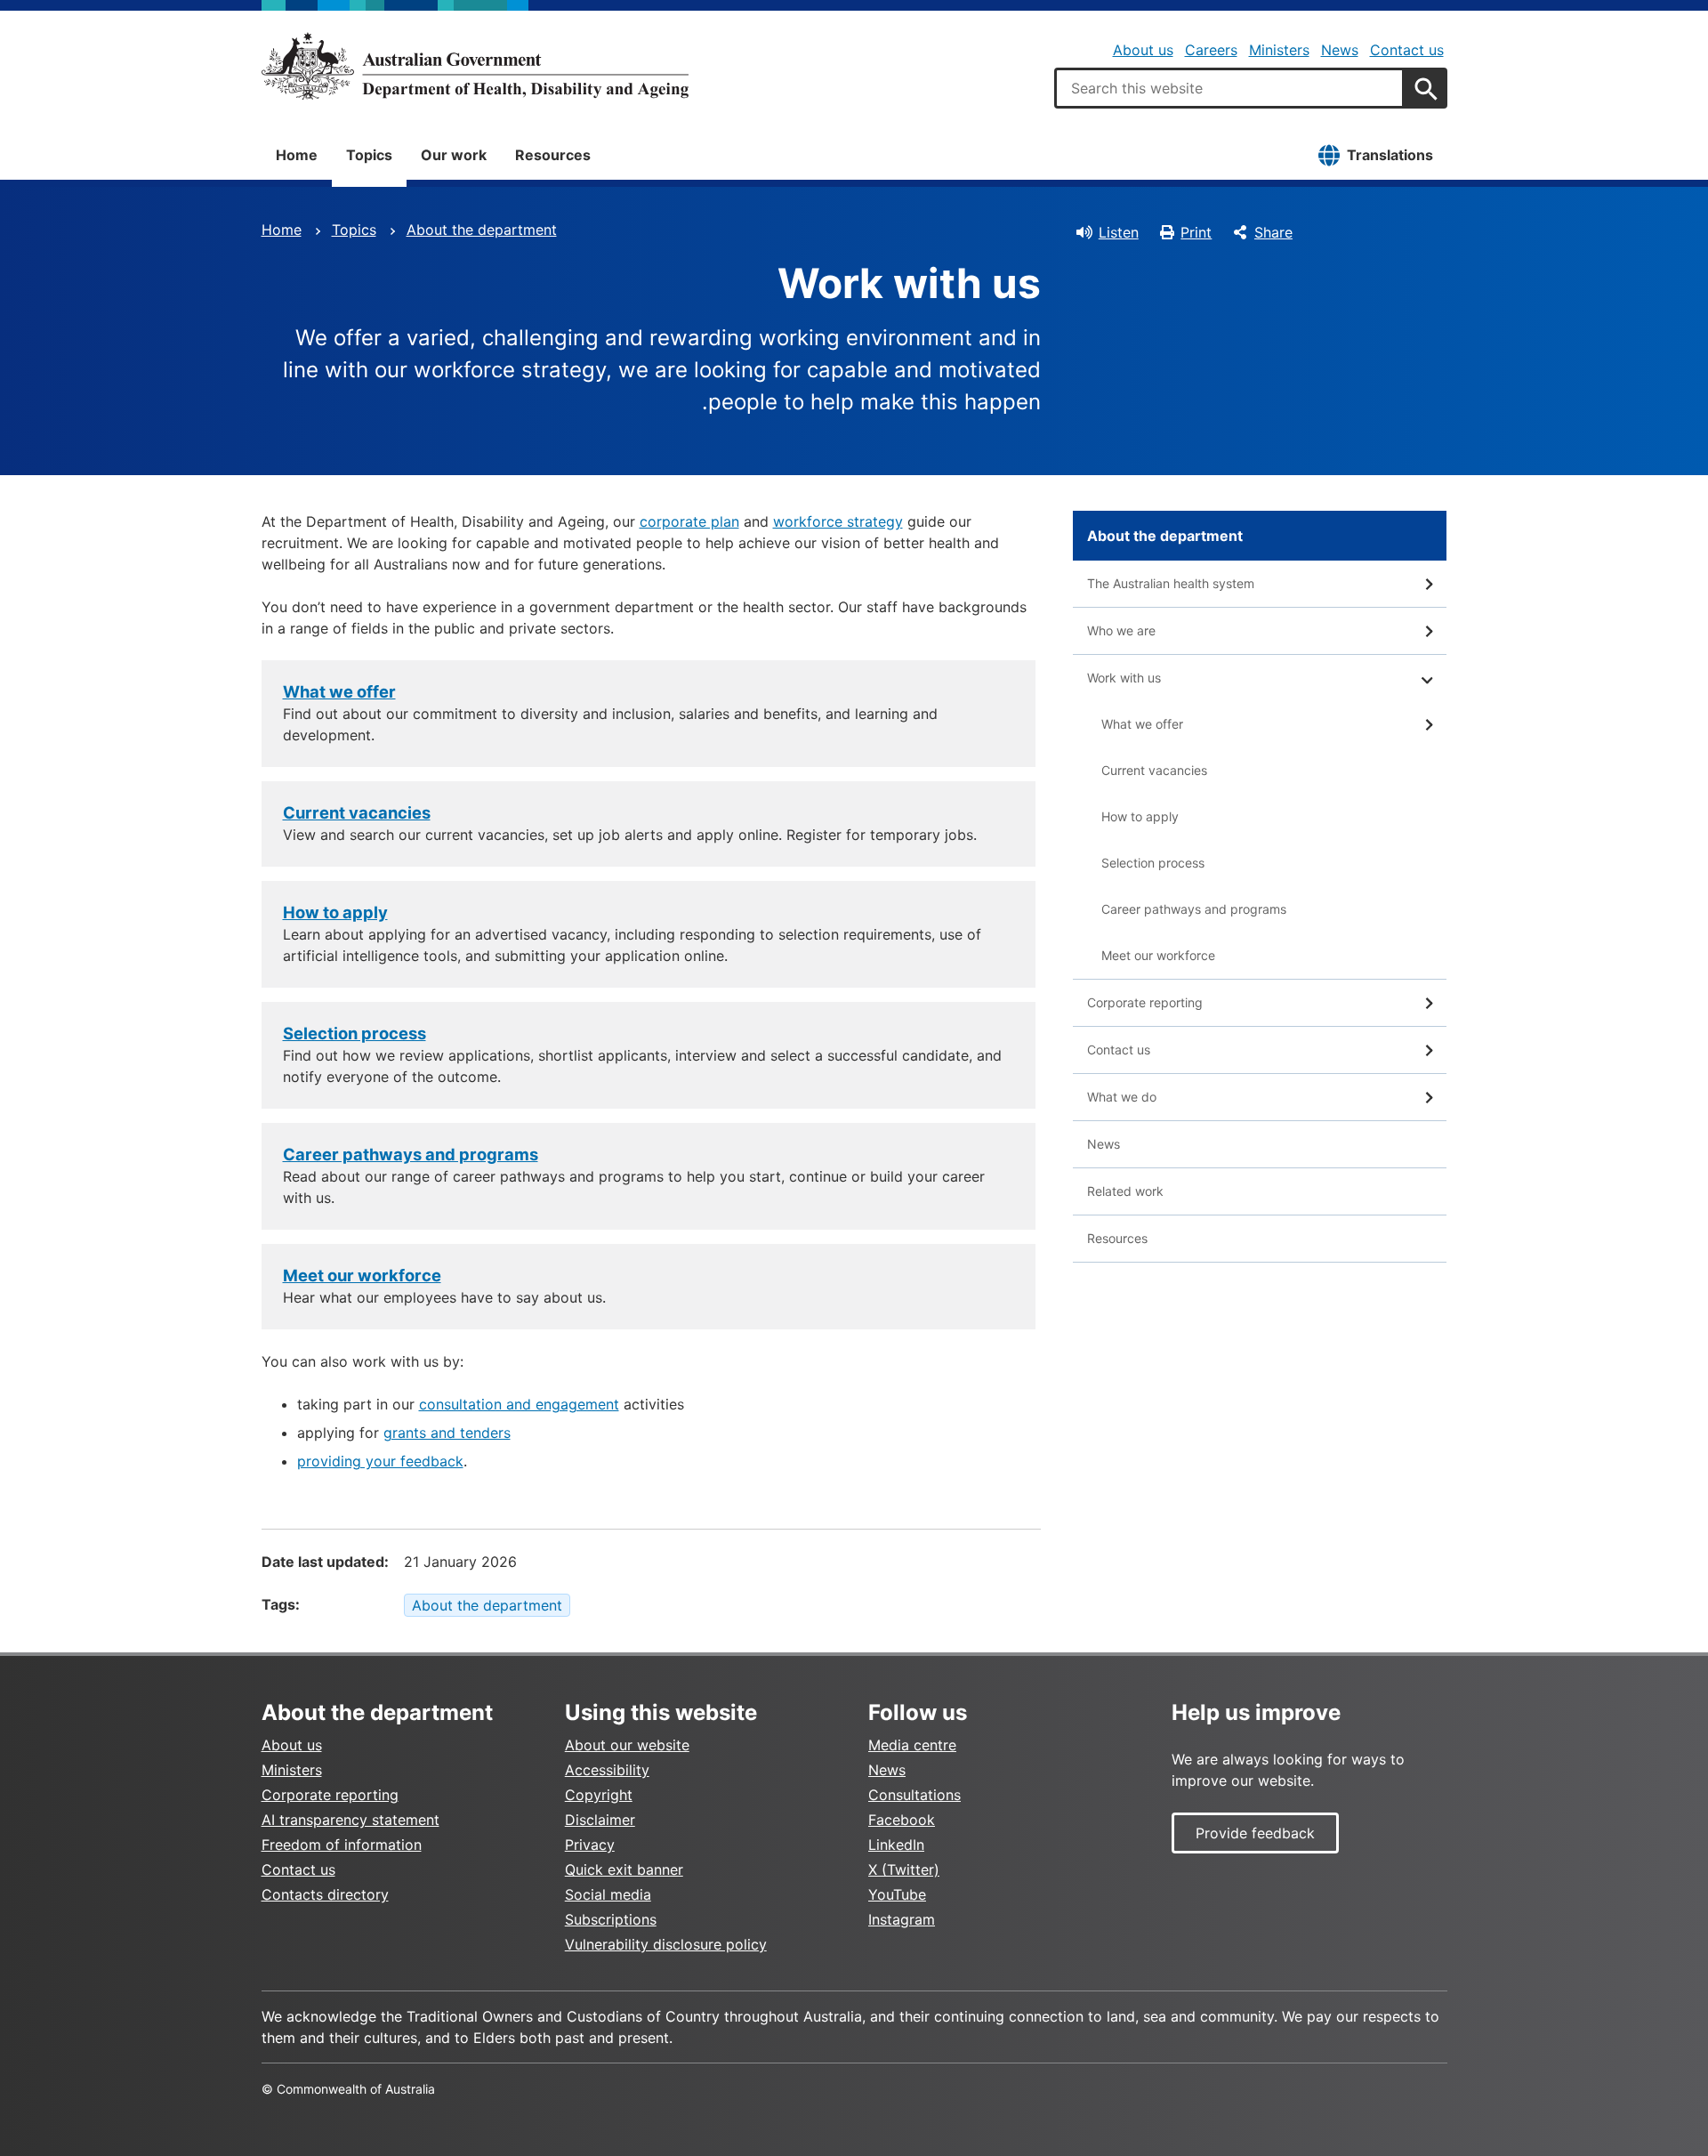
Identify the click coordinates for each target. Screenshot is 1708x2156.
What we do (1122, 1097)
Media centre (912, 1745)
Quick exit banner (624, 1869)
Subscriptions (611, 1919)
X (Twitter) (904, 1869)
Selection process (354, 1033)
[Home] (475, 66)
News (1340, 50)
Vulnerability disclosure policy (666, 1944)
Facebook (902, 1820)
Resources (553, 155)
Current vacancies (357, 812)
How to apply (335, 912)
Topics (369, 155)
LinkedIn (896, 1845)
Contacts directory (325, 1894)
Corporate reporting (1145, 1002)
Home (297, 155)
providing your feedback (380, 1461)
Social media (608, 1894)
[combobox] (1229, 88)
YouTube (897, 1894)
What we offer (339, 691)
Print (1196, 232)
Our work (454, 155)
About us (1143, 50)
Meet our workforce (362, 1275)
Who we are (1121, 630)
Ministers (1279, 50)
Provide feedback (1255, 1833)
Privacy (590, 1845)
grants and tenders (447, 1433)
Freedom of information (342, 1845)
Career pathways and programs (411, 1154)
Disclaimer (600, 1820)
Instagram (902, 1919)
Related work (1125, 1191)
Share (1273, 232)
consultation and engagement (519, 1404)
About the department (482, 230)
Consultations (914, 1795)
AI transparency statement (350, 1820)
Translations (1390, 155)
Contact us (1407, 50)
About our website (627, 1745)
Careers (1211, 50)
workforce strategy (838, 521)
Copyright (599, 1795)
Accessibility (607, 1770)
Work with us (1124, 678)
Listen (1119, 232)
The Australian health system (1171, 583)
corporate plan (689, 521)
